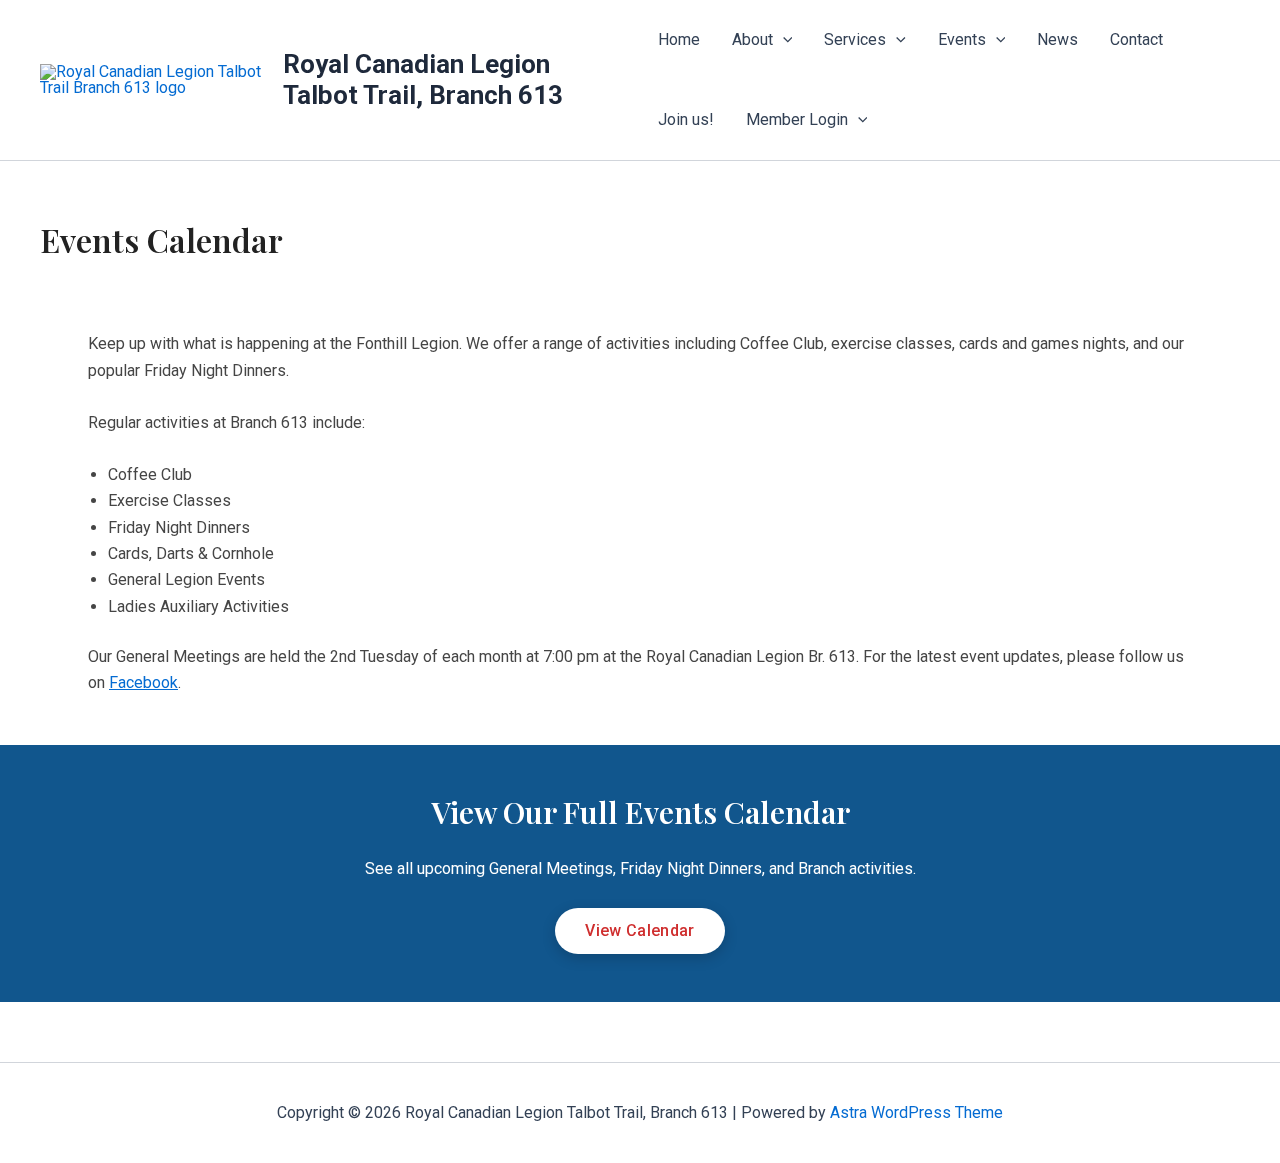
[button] (783, 40)
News (1057, 39)
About (752, 39)
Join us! (686, 119)
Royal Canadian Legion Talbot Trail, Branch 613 (423, 79)
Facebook (143, 682)
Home (679, 39)
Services (855, 39)
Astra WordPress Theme (916, 1112)
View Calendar (639, 930)
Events (962, 39)
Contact (1136, 39)
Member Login (797, 119)
